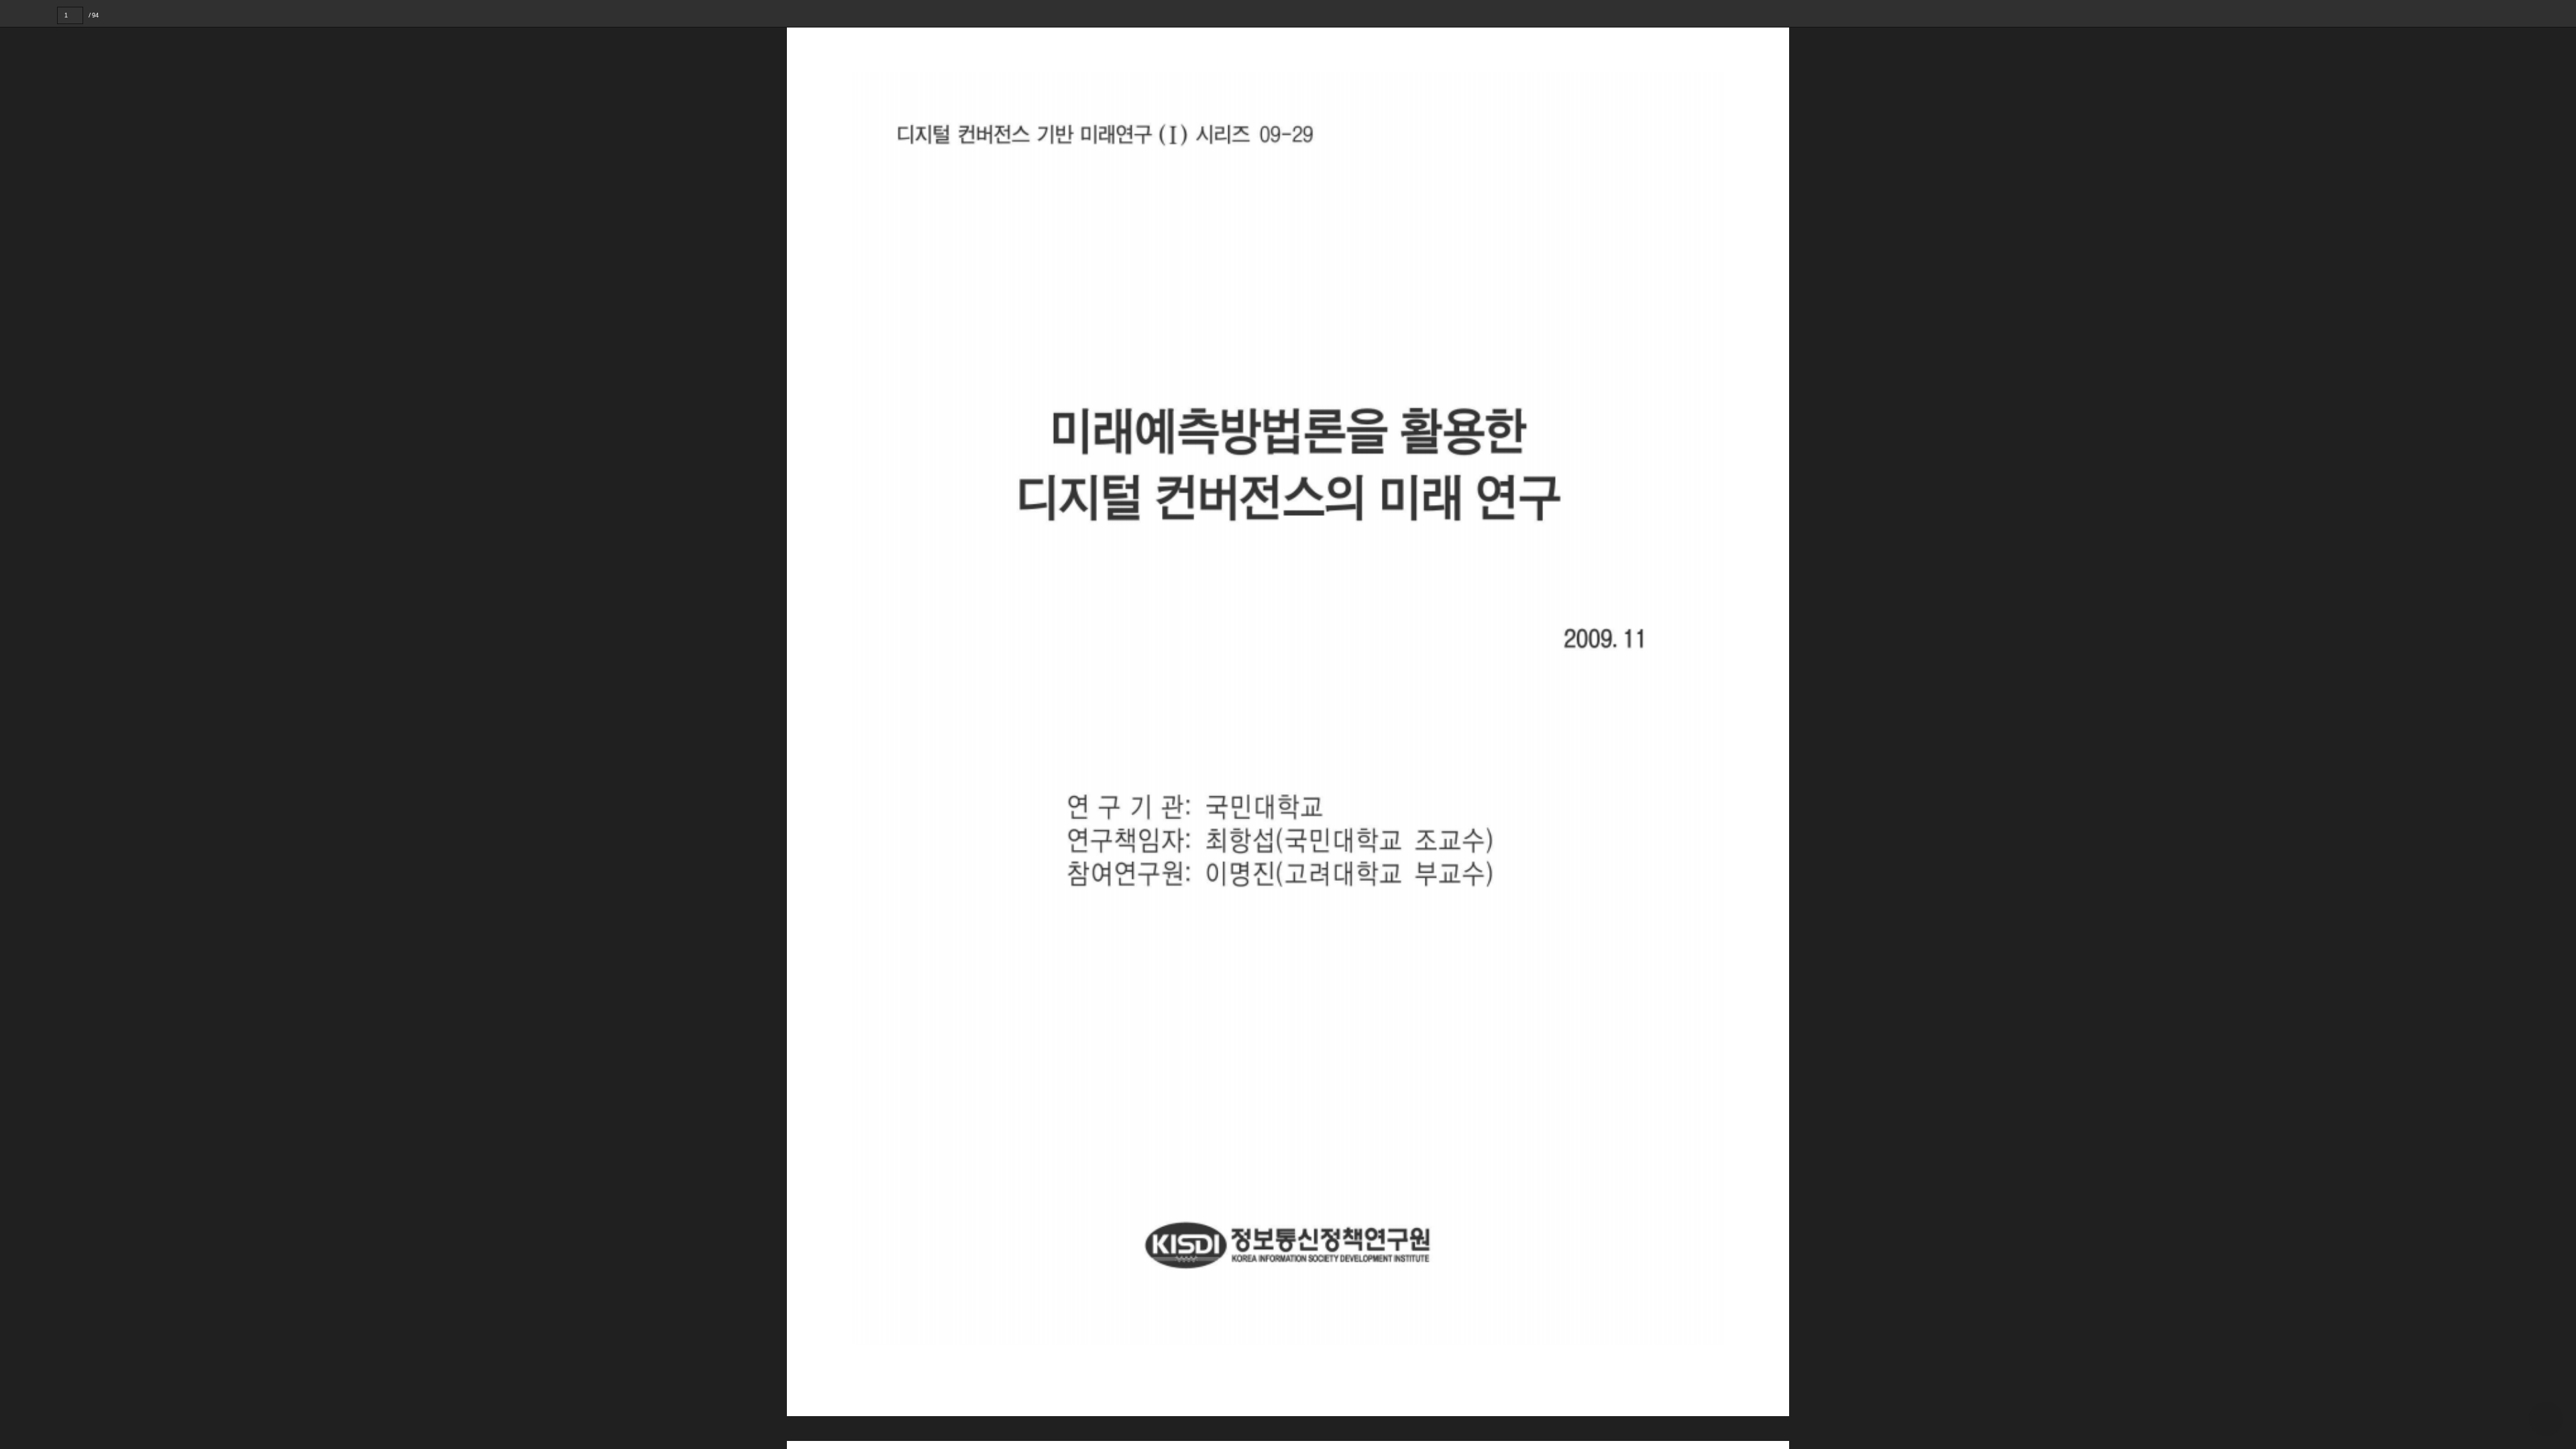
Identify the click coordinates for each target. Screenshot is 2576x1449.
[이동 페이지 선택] (92, 15)
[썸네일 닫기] (19, 700)
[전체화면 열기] (2536, 13)
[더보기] (2563, 13)
